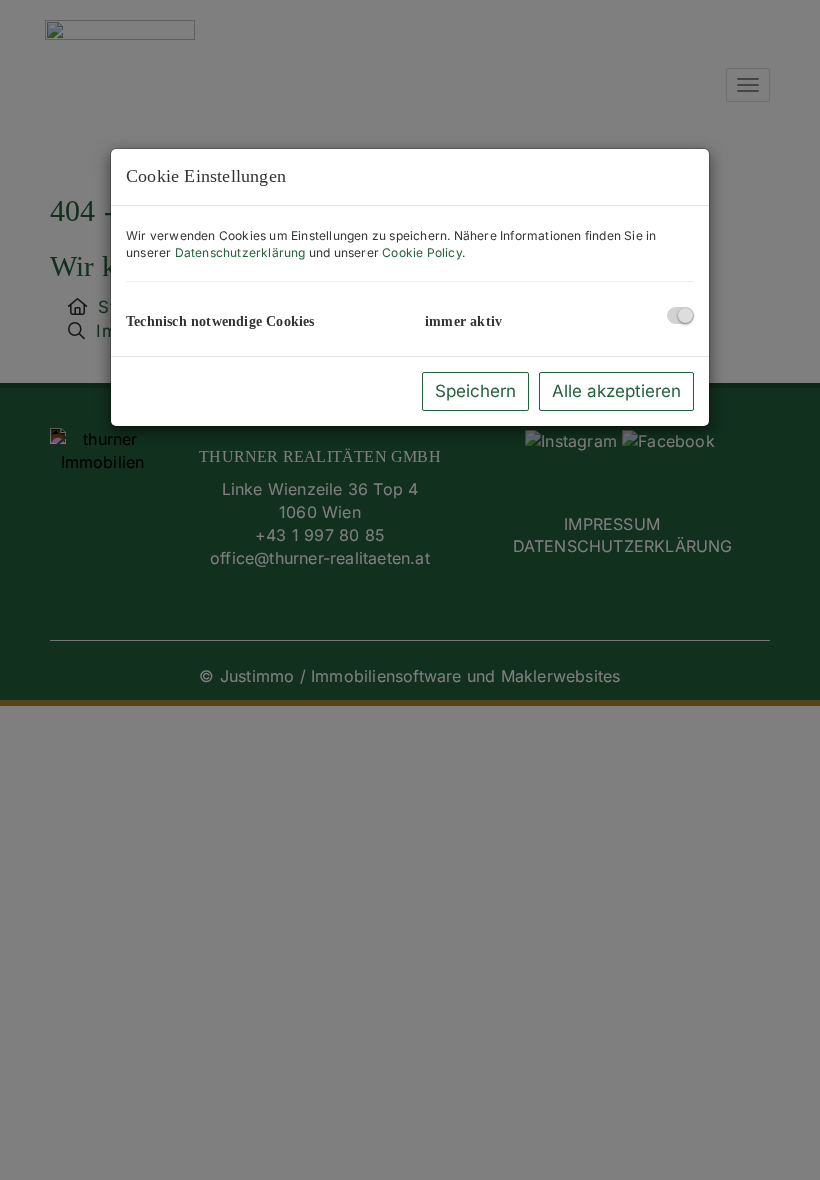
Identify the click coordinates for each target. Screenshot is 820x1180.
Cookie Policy (422, 252)
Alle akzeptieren (616, 391)
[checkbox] (680, 315)
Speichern (475, 391)
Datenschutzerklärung (240, 252)
